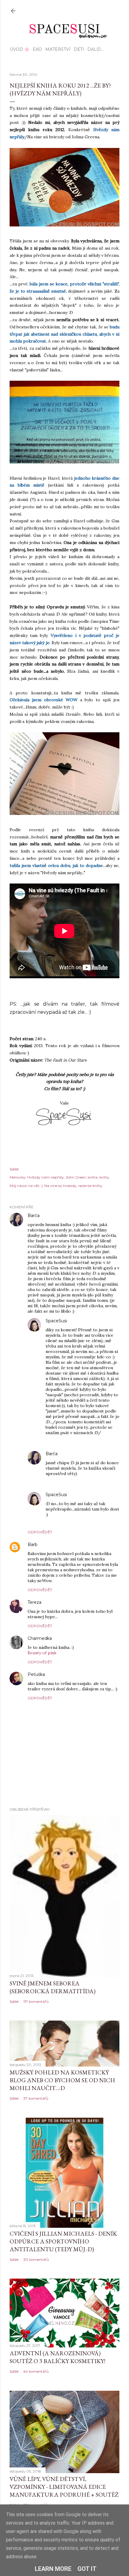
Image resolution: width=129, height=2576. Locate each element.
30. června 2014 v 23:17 (60, 1545)
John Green (76, 1177)
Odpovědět (40, 1532)
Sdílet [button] (14, 1169)
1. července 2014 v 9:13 (73, 1638)
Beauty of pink (42, 1653)
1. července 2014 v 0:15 (63, 1602)
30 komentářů (36, 2259)
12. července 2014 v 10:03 (91, 1495)
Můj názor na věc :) (26, 1186)
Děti (79, 49)
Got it (87, 2569)
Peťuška (36, 1674)
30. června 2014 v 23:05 (63, 1216)
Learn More (53, 2569)
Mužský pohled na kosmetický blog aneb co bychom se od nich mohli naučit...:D (62, 2080)
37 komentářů (36, 2098)
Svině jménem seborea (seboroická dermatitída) (52, 1987)
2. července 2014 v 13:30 (81, 1454)
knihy (104, 1177)
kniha (93, 1177)
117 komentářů (36, 2001)
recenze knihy (90, 1186)
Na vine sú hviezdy (60, 1186)
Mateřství (58, 49)
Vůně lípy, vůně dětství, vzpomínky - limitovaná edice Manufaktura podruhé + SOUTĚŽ (64, 2487)
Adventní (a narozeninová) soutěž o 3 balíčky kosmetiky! (57, 2357)
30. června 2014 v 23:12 (89, 1321)
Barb (33, 1545)
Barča (34, 1216)
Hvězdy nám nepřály (46, 1177)
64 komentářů (36, 2371)
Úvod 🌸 (19, 49)
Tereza (34, 1602)
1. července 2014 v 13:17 (67, 1675)
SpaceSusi (56, 1321)
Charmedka (40, 1638)
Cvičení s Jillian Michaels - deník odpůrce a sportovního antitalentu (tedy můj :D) (63, 2241)
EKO (37, 49)
